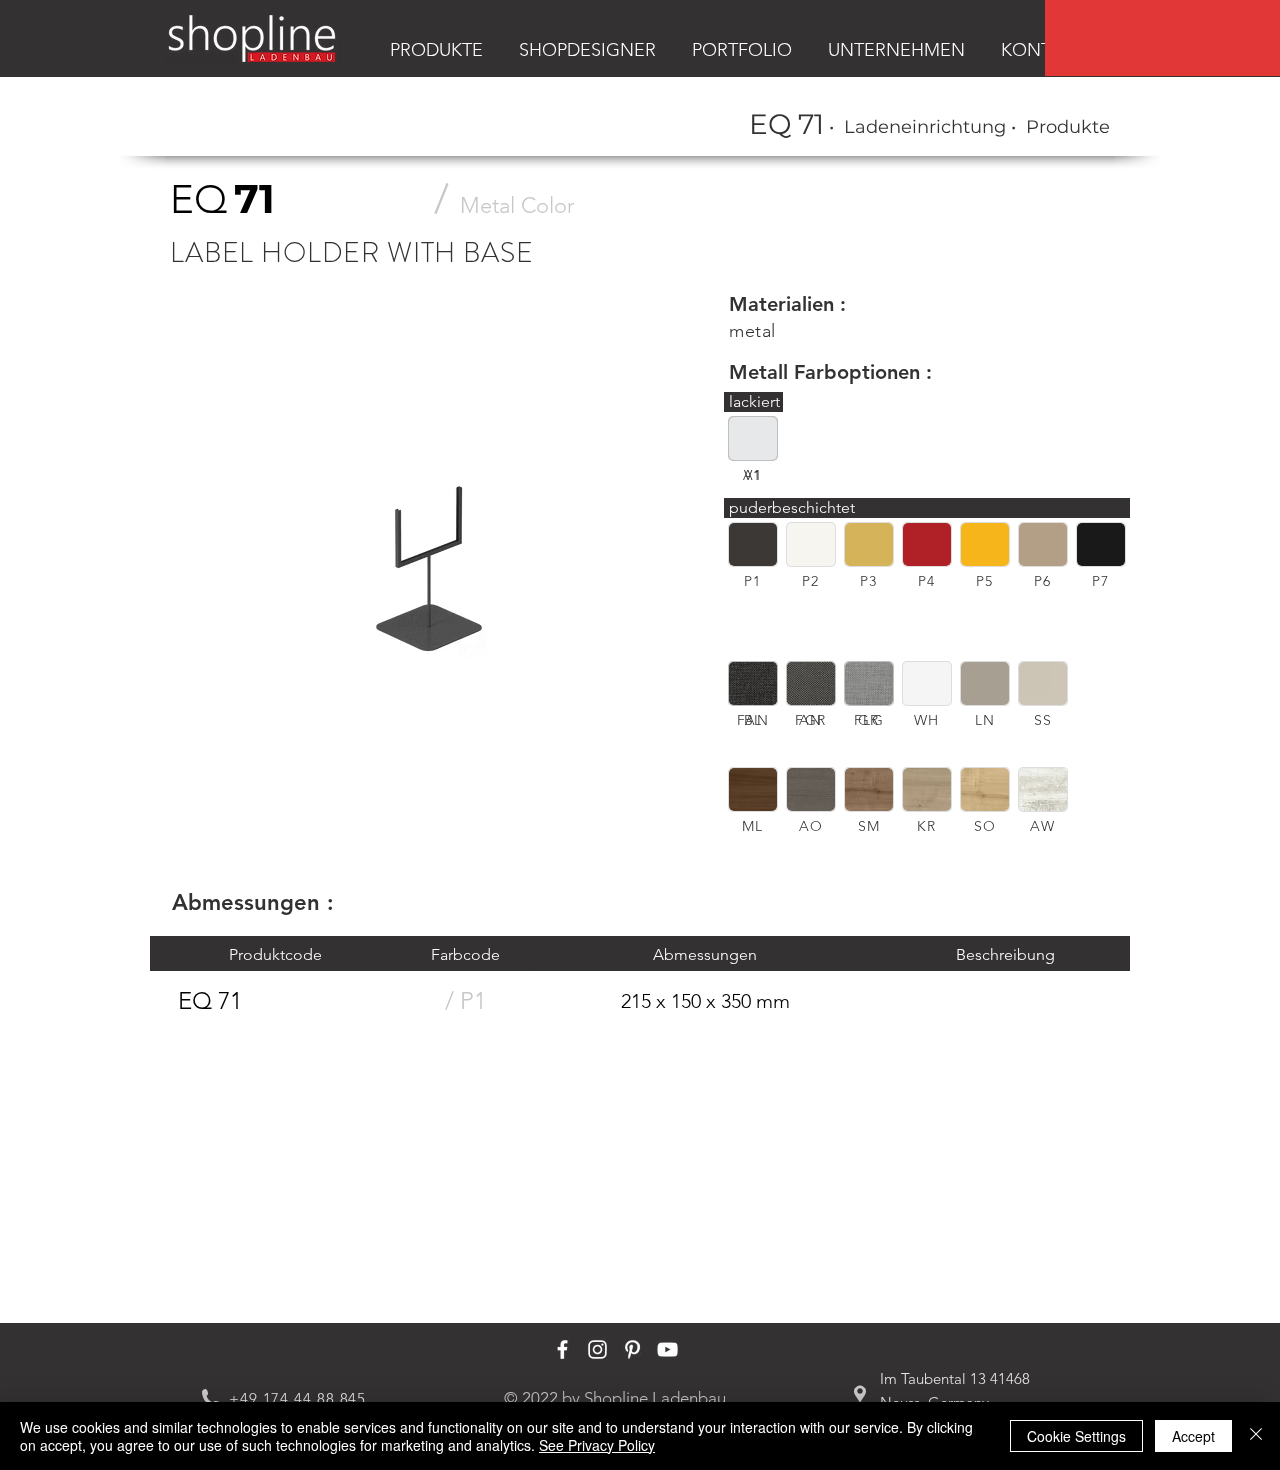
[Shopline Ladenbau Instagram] (597, 1349)
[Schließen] (1256, 1436)
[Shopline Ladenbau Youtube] (667, 1349)
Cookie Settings (1076, 1436)
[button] (753, 544)
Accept (1193, 1436)
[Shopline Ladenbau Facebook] (562, 1349)
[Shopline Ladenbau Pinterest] (632, 1349)
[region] (1162, 38)
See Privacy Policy (597, 1445)
